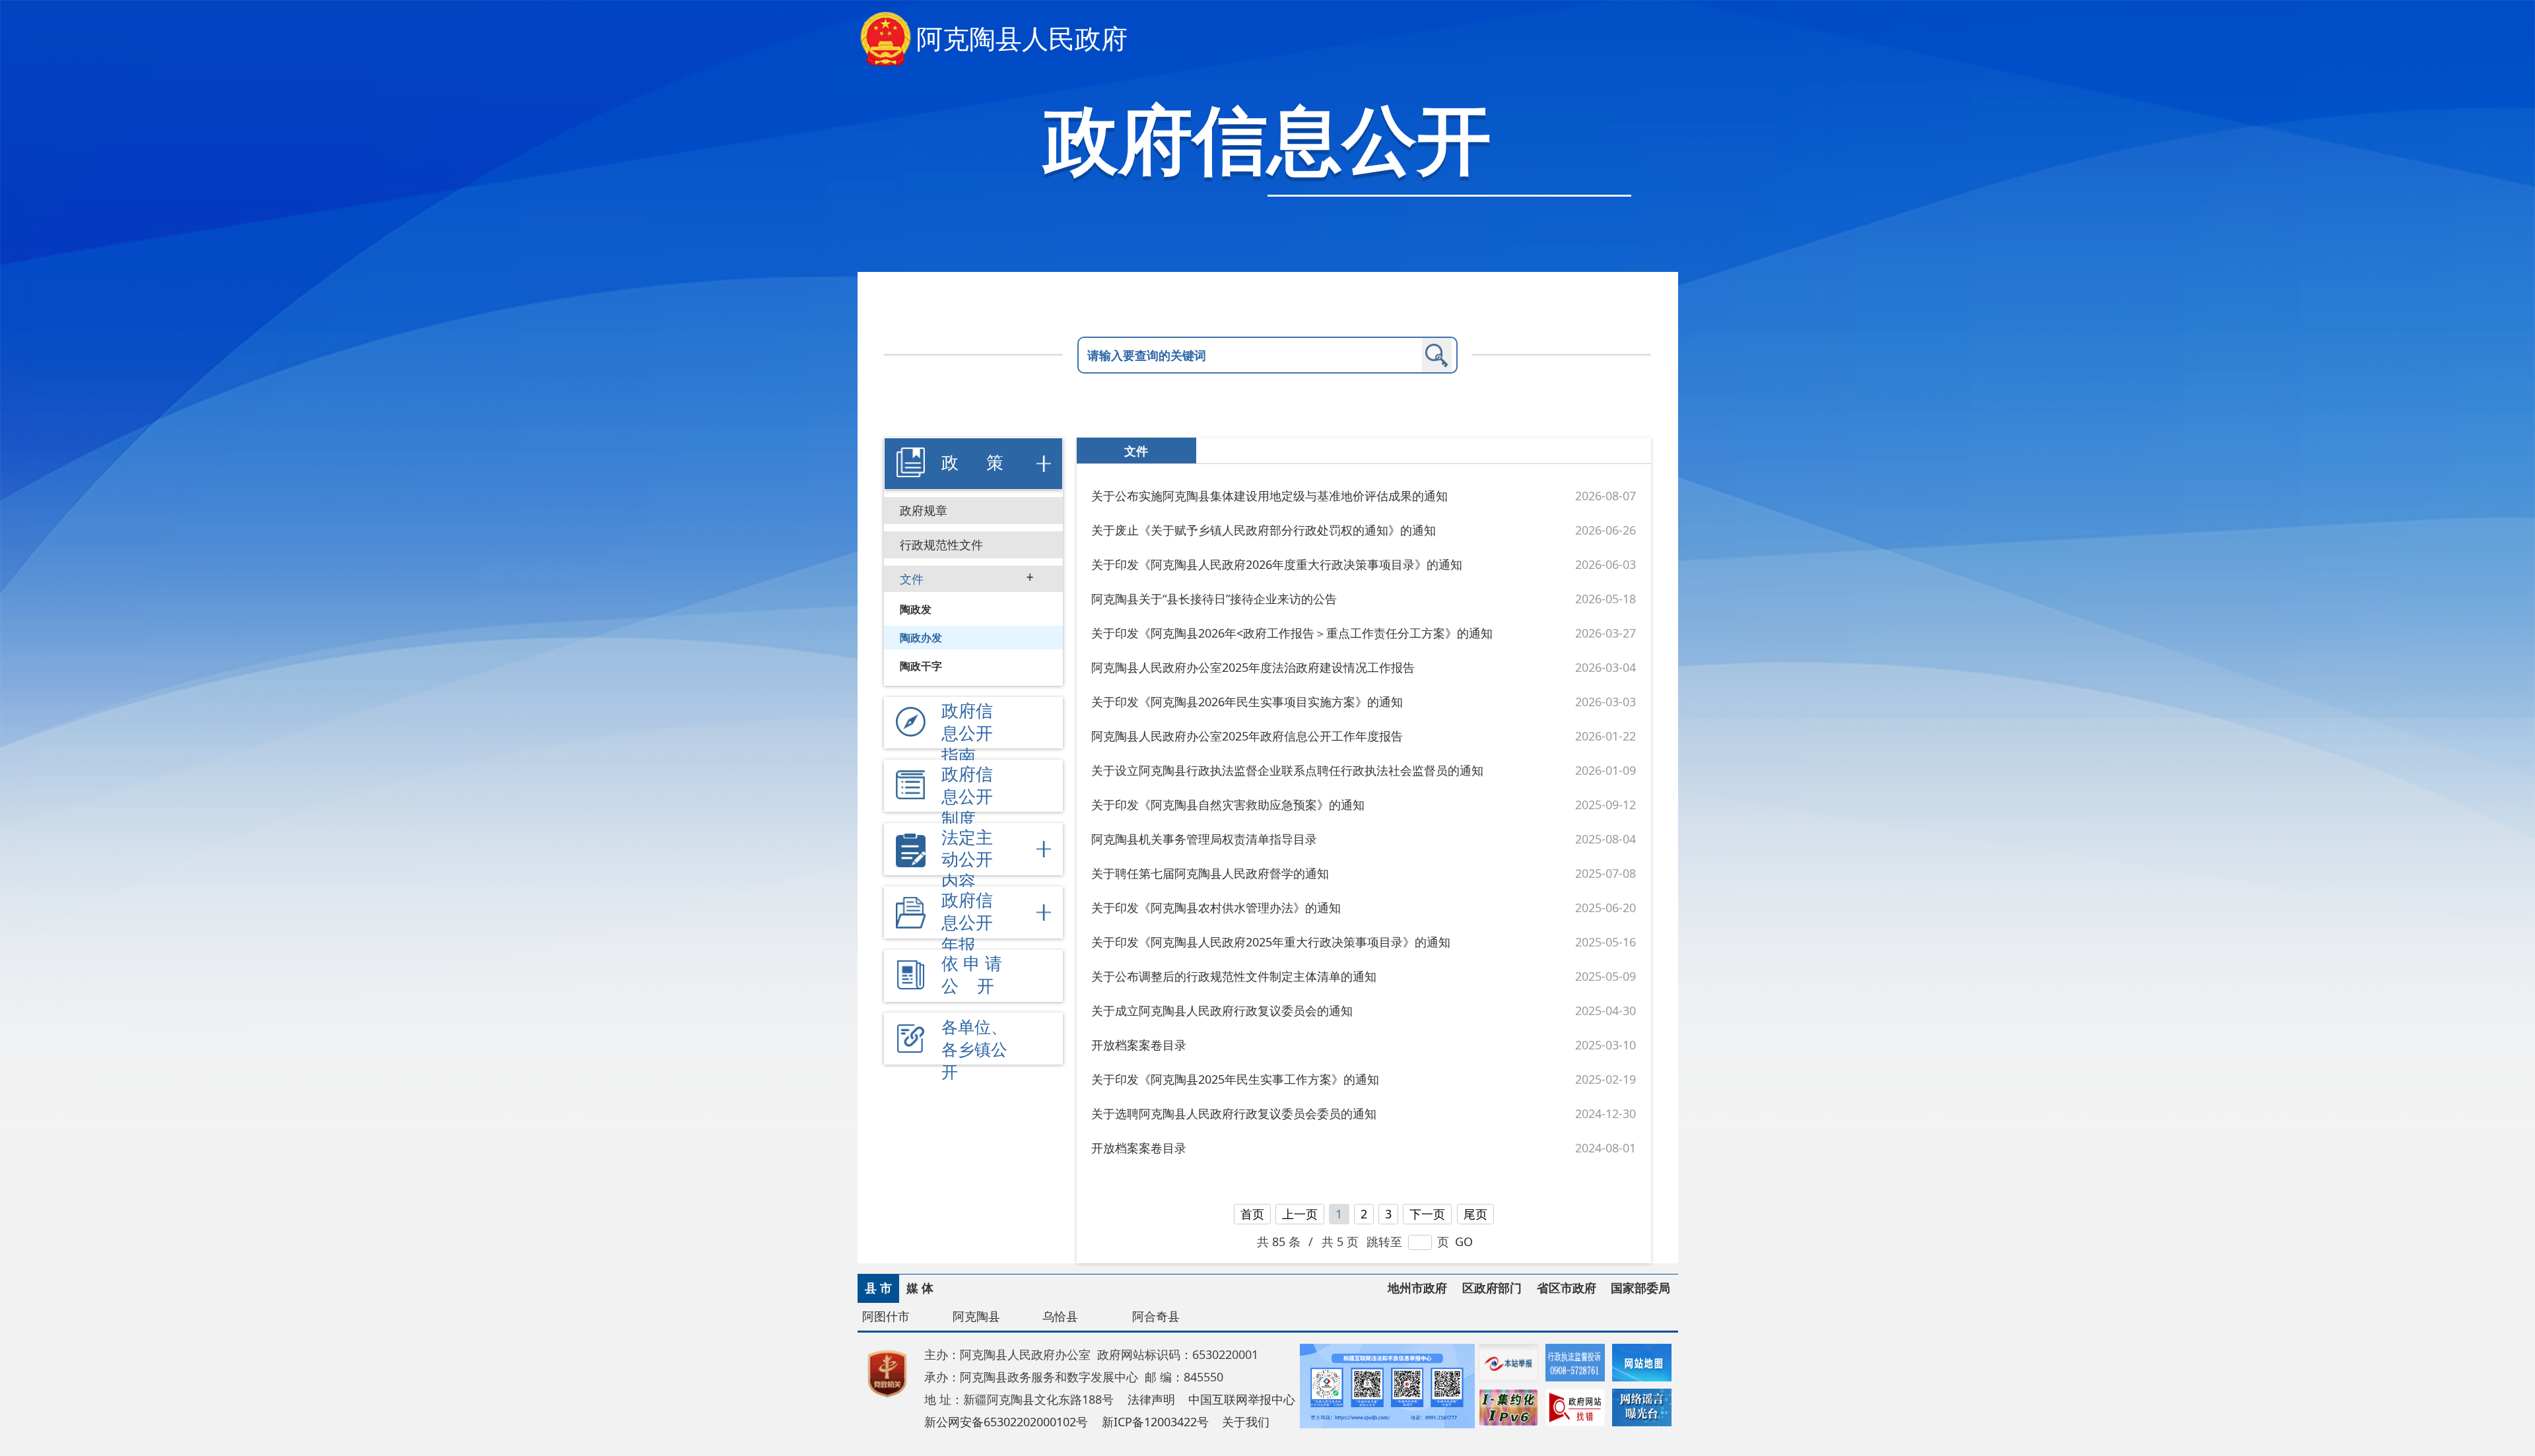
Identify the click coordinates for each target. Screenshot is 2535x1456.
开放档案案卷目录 (1139, 1045)
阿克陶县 (976, 1316)
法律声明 (1151, 1399)
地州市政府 (1417, 1288)
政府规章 (924, 510)
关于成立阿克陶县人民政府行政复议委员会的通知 (1222, 1010)
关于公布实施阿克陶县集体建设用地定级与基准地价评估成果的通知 (1269, 496)
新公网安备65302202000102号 (1006, 1422)
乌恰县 (1060, 1316)
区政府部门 (1492, 1288)
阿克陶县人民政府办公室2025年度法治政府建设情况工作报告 (1253, 667)
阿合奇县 (1156, 1316)
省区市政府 (1567, 1288)
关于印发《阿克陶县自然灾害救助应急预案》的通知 (1228, 805)
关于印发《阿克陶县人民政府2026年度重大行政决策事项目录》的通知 (1277, 564)
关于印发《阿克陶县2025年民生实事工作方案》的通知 (1235, 1079)
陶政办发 (921, 638)
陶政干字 (921, 666)
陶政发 (916, 609)
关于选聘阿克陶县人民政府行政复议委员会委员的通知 (1234, 1113)
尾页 (1475, 1214)
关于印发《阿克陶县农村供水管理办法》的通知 (1216, 908)
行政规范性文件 (941, 545)
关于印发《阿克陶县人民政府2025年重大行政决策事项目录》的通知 (1271, 942)
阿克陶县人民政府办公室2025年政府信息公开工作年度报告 (1247, 736)
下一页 (1427, 1214)
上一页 (1300, 1214)
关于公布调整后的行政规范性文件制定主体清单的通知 (1234, 976)
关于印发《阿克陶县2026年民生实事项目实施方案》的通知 (1247, 702)
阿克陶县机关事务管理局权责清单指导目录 (1204, 839)
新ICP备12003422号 (1155, 1422)
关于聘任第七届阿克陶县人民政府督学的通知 (1210, 873)
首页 (1252, 1214)
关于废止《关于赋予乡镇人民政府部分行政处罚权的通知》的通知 (1264, 530)
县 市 (878, 1288)
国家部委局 (1640, 1288)
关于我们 (1246, 1422)
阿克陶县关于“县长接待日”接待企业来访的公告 (1214, 599)
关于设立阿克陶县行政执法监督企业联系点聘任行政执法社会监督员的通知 (1287, 770)
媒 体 (920, 1288)
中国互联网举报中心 (1242, 1399)
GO (1464, 1241)
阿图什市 (886, 1316)
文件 (912, 579)
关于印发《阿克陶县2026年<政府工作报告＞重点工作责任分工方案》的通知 (1292, 633)
